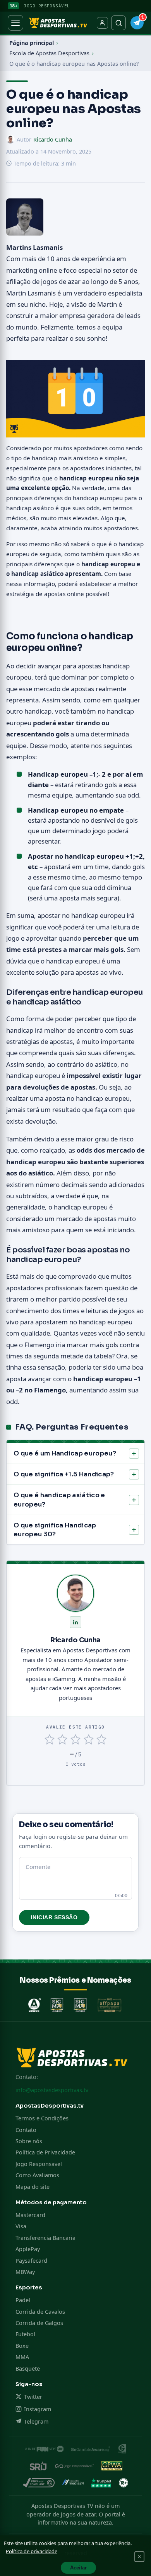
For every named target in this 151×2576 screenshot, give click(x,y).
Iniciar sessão (54, 1917)
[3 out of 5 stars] (75, 1740)
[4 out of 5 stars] (88, 1740)
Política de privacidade (32, 2551)
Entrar (102, 23)
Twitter (33, 2397)
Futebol (25, 2334)
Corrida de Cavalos (40, 2312)
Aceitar (78, 2568)
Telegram (36, 2421)
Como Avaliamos (37, 2175)
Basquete (28, 2368)
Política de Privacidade (45, 2152)
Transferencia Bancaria (45, 2238)
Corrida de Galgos (39, 2323)
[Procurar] (118, 23)
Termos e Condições (42, 2118)
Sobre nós (29, 2141)
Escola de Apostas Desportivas (49, 53)
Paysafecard (31, 2261)
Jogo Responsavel (39, 2164)
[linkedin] (75, 1622)
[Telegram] (137, 23)
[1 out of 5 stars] (49, 1740)
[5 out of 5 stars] (102, 1740)
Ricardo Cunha (53, 139)
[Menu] (15, 23)
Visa (21, 2226)
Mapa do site (33, 2187)
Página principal (32, 43)
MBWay (25, 2272)
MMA (22, 2357)
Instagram (38, 2409)
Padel (23, 2300)
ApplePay (28, 2249)
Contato (26, 2130)
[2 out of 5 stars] (63, 1740)
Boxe (22, 2346)
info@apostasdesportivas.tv (52, 2090)
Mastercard (30, 2215)
